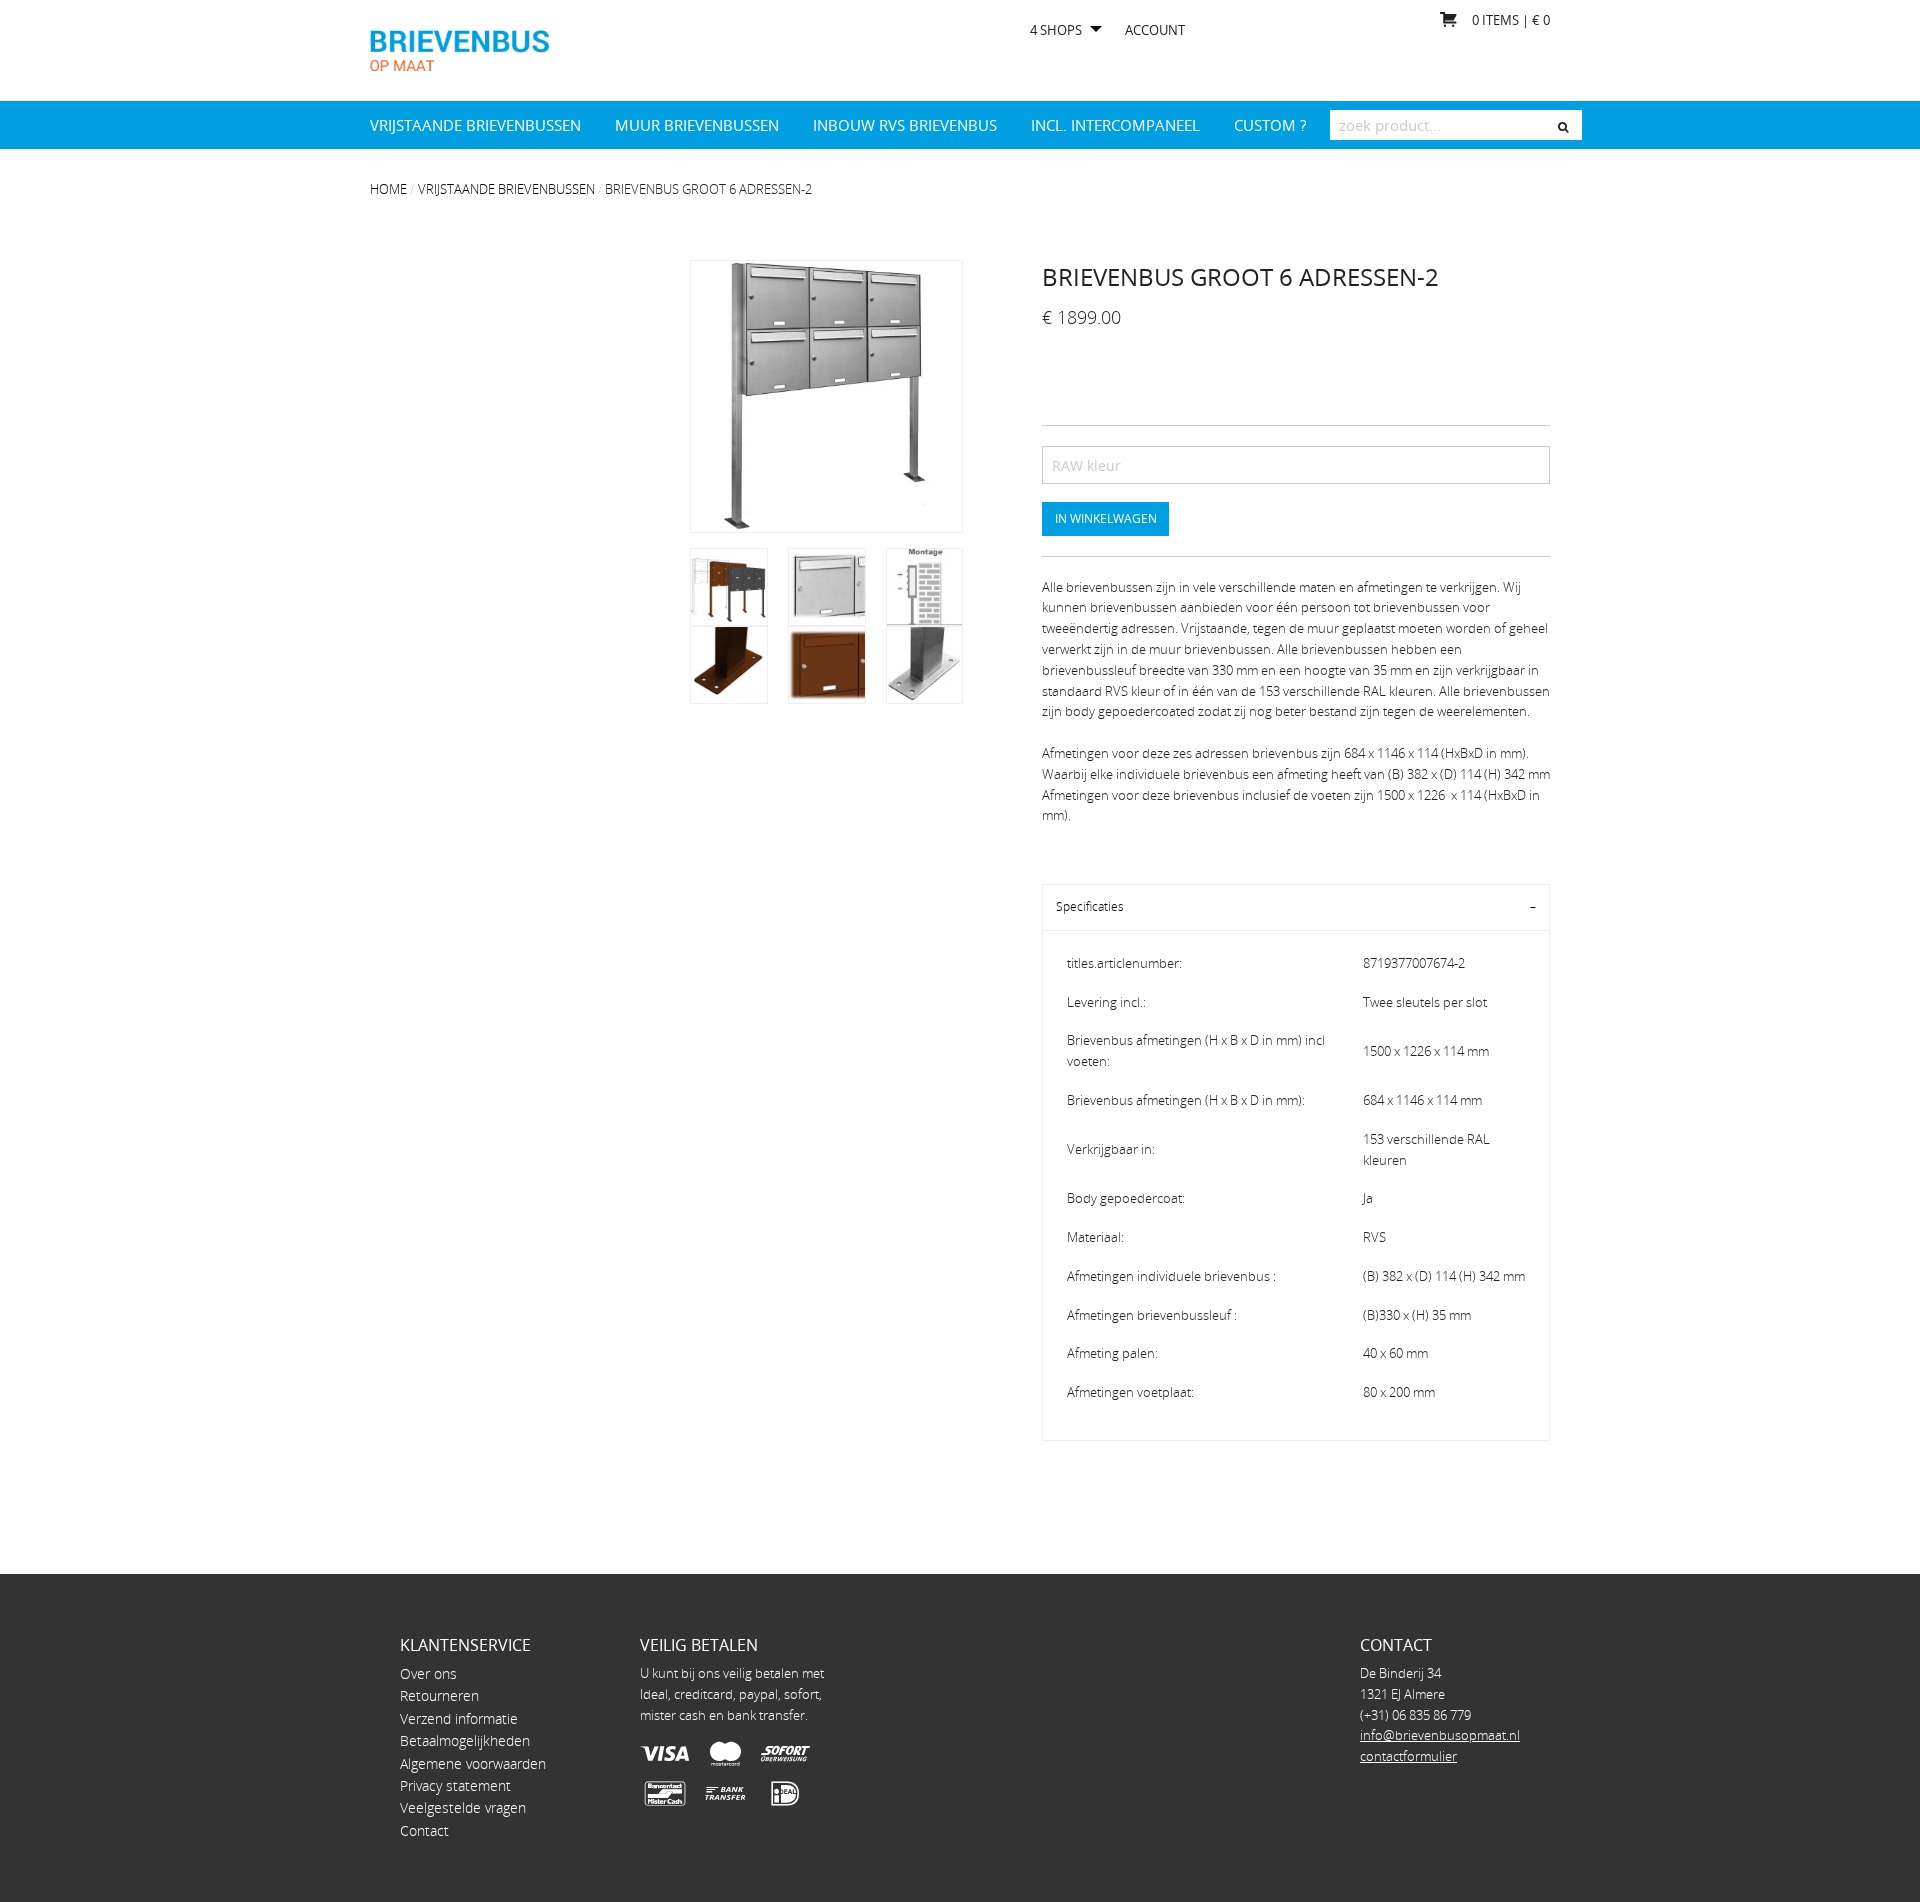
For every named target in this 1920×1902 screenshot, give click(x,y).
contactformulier (1408, 1756)
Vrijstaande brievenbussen (475, 125)
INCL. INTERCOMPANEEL (1115, 125)
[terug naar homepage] (459, 49)
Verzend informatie (459, 1718)
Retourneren (439, 1695)
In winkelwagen (1106, 518)
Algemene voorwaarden (473, 1763)
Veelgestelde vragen (463, 1807)
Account (1155, 30)
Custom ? (1270, 125)
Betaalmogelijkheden (465, 1740)
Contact (424, 1830)
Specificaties (1090, 906)
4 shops (1056, 30)
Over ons (428, 1673)
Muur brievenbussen (697, 125)
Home (388, 189)
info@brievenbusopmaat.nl (1440, 1735)
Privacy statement (455, 1785)
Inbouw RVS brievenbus (905, 125)
